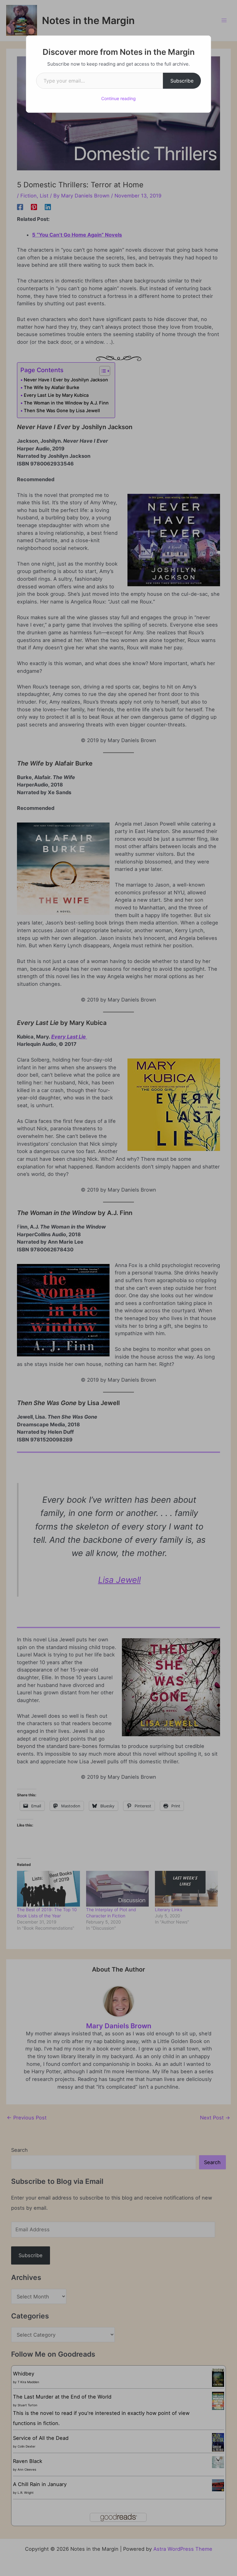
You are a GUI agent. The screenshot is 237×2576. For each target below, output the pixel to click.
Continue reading (118, 98)
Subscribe (182, 81)
